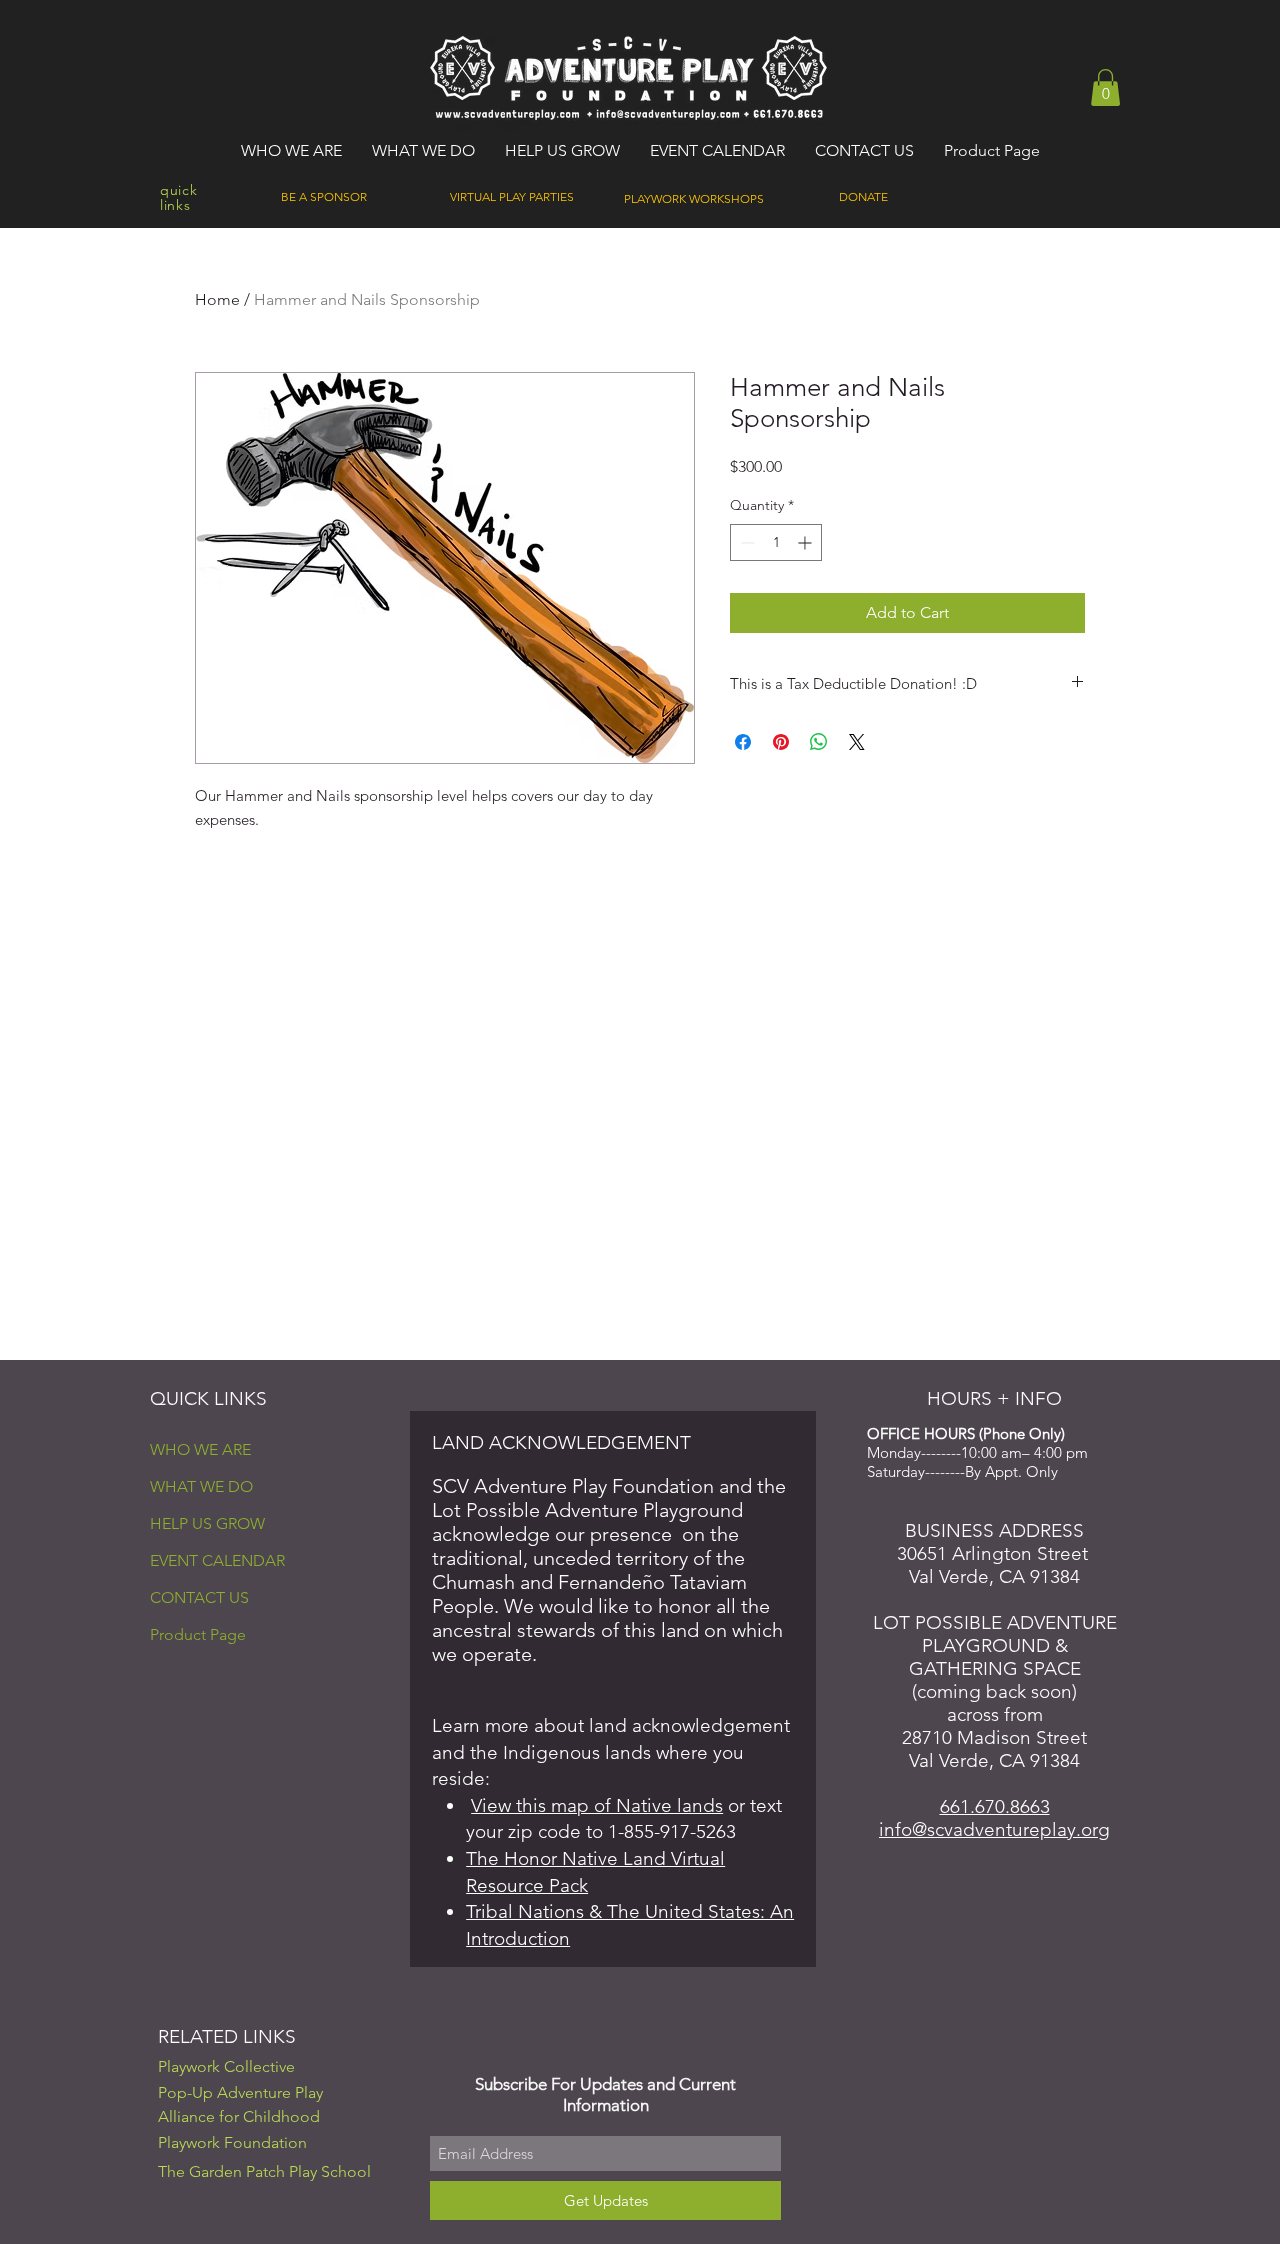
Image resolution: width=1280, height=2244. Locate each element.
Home (217, 299)
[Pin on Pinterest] (781, 742)
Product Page (198, 1634)
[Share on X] (857, 742)
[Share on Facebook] (743, 742)
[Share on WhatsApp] (819, 742)
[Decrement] (745, 542)
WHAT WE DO (201, 1486)
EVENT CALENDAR (217, 1560)
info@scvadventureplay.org (994, 1829)
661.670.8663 (995, 1806)
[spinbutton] (776, 542)
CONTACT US (199, 1597)
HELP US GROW (207, 1523)
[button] (1105, 87)
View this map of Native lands (597, 1805)
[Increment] (806, 542)
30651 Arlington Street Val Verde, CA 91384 (995, 1565)
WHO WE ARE (200, 1449)
